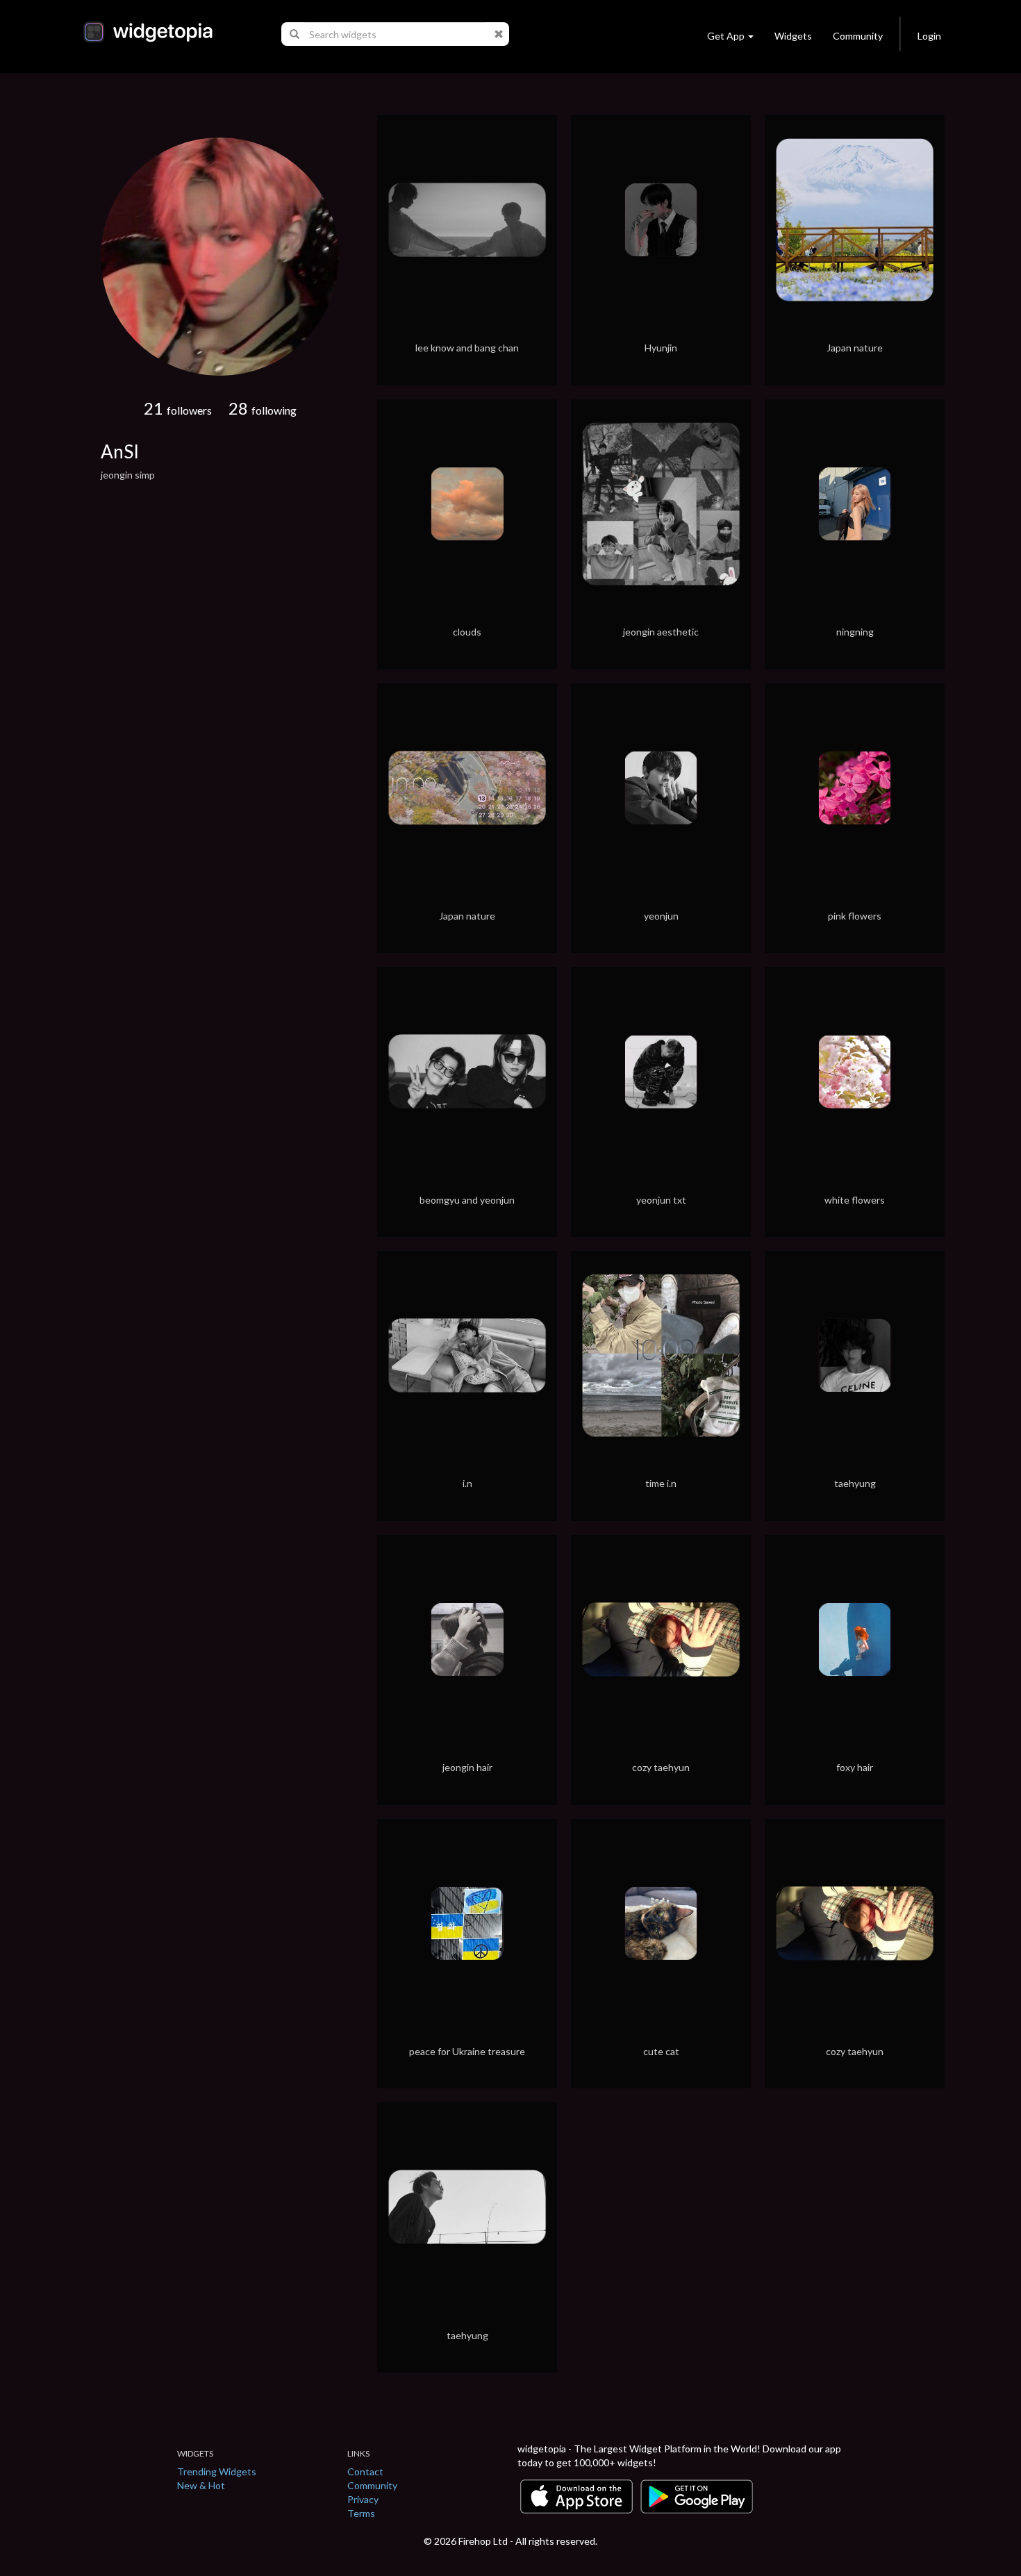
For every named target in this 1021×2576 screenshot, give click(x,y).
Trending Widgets (217, 2471)
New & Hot (201, 2485)
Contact (365, 2471)
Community (858, 36)
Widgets (793, 36)
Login (929, 36)
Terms (361, 2513)
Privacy (363, 2499)
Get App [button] (726, 36)
